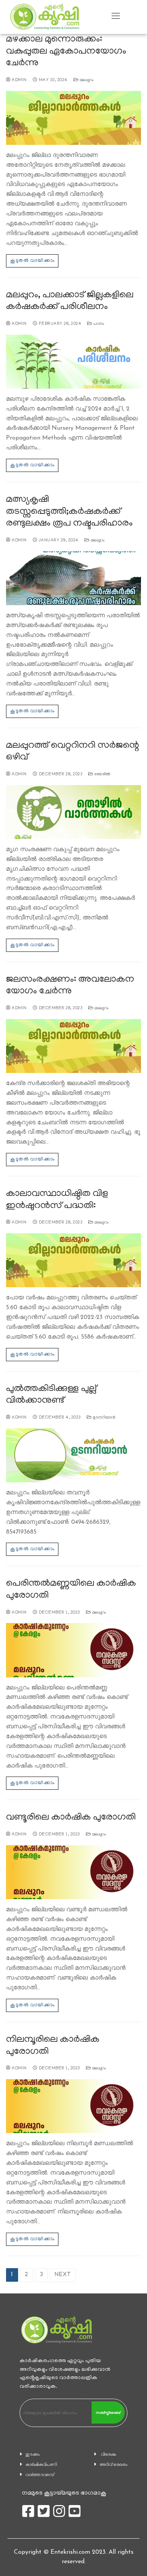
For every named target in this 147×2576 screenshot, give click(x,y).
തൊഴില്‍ (102, 775)
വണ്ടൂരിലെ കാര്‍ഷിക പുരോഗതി (71, 1818)
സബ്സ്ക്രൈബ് (108, 2413)
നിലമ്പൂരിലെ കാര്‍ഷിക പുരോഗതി (53, 2046)
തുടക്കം (33, 2455)
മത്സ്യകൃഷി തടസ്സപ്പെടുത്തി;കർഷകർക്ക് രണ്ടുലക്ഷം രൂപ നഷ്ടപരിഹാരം (69, 512)
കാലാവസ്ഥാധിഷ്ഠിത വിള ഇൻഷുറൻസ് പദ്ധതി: (57, 1200)
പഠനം (98, 324)
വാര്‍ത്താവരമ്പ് (40, 2475)
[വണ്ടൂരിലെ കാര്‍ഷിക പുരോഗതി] (73, 1872)
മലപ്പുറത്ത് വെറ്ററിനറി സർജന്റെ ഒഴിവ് (73, 752)
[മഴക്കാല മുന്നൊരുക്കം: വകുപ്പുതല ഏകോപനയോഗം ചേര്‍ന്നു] (73, 118)
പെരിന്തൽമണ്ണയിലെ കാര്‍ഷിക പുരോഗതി (71, 1590)
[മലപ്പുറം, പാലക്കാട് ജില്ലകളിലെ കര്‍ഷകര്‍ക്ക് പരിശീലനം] (73, 362)
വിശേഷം (109, 2455)
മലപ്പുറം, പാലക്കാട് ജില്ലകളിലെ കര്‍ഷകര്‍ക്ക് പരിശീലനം (70, 302)
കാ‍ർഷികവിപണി (41, 2465)
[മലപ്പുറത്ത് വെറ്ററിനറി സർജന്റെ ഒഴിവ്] (73, 812)
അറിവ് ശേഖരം (114, 2465)
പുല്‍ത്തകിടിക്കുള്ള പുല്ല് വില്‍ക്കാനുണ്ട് (51, 1395)
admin (19, 80)
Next (63, 2275)
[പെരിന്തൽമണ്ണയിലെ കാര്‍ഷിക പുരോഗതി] (73, 1650)
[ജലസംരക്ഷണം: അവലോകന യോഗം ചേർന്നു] (73, 1046)
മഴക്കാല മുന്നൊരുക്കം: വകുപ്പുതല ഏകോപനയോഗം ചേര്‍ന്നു (66, 52)
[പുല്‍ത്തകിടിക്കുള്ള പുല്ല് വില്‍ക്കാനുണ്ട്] (73, 1455)
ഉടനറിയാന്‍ (104, 1418)
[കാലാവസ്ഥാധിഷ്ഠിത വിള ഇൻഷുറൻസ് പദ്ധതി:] (73, 1260)
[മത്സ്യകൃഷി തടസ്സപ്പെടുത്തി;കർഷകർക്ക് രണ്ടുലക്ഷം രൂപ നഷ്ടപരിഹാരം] (73, 578)
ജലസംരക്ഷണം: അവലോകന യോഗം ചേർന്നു (70, 986)
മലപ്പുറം (86, 80)
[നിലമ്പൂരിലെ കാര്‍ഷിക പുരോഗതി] (73, 2106)
